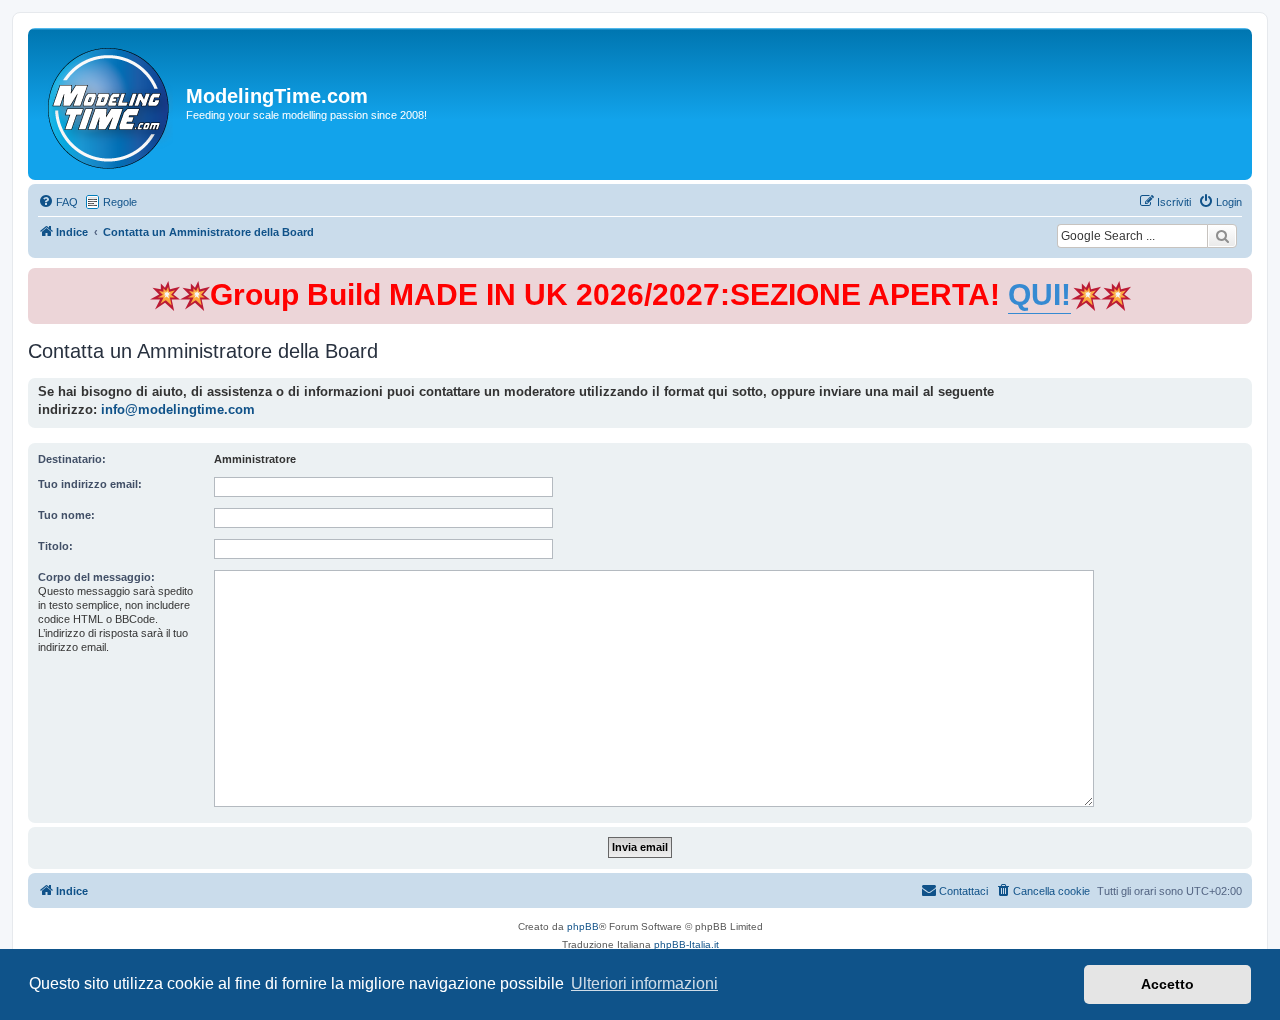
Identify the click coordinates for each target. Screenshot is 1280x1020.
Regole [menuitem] (120, 202)
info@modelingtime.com (178, 409)
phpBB (583, 926)
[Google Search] (1222, 236)
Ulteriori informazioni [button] (644, 983)
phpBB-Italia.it (686, 944)
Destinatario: (72, 459)
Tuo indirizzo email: (90, 484)
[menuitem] (58, 202)
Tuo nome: (66, 515)
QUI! (1039, 294)
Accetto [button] (1167, 984)
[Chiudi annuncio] (1239, 279)
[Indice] (109, 104)
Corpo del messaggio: (96, 577)
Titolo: (55, 546)
